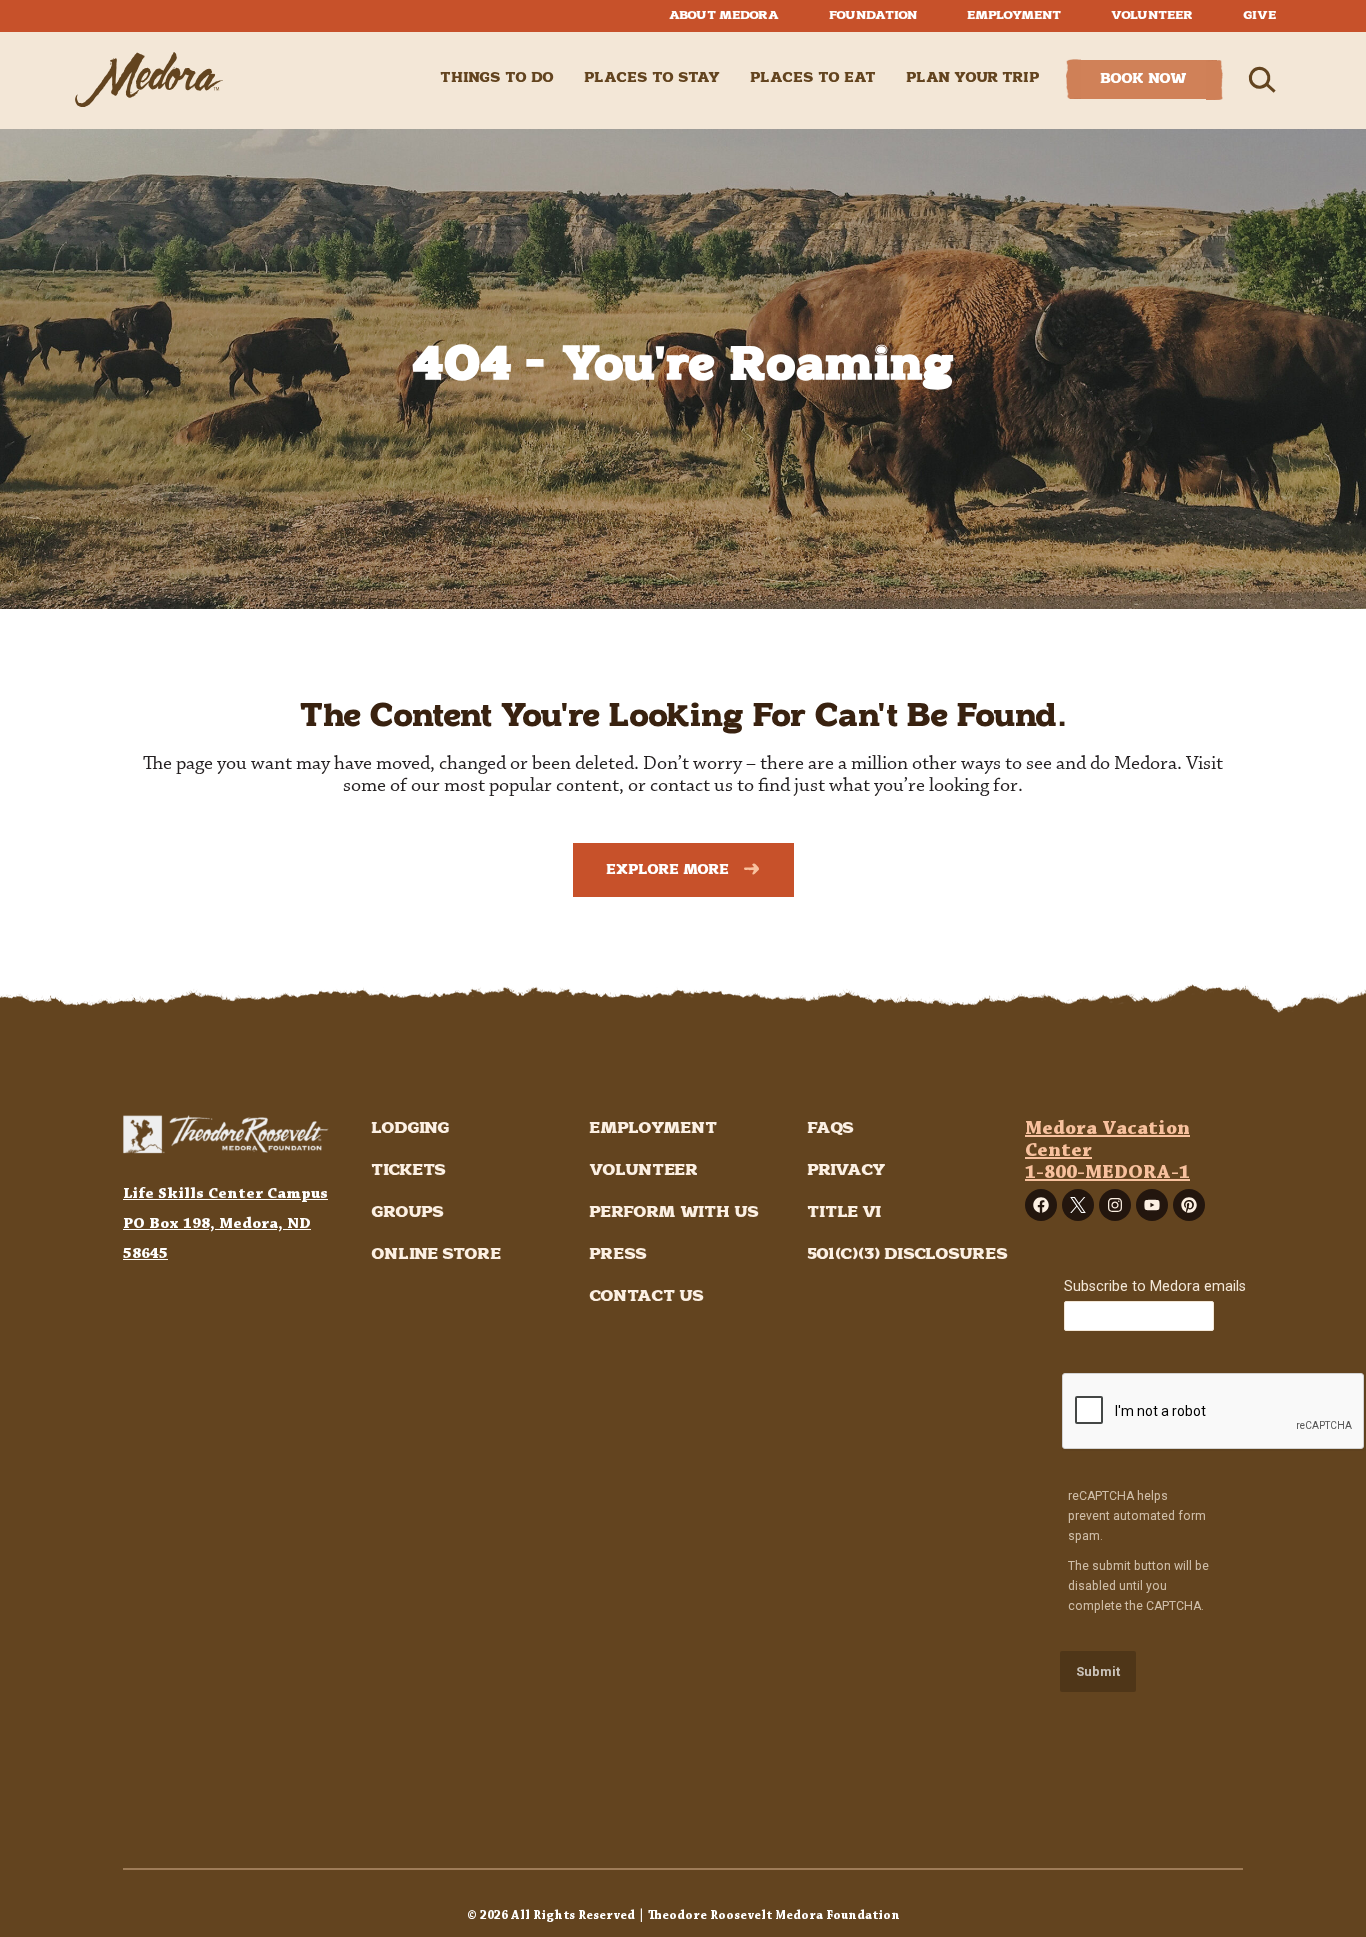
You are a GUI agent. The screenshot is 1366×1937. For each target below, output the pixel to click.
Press (618, 1254)
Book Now (1143, 79)
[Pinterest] (1189, 1205)
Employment (1014, 15)
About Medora (724, 15)
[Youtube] (1152, 1205)
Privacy (846, 1170)
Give (1259, 15)
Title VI (844, 1212)
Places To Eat (813, 78)
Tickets (408, 1170)
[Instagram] (1115, 1205)
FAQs (830, 1128)
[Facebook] (1041, 1205)
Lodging (410, 1128)
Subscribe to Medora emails (1155, 1286)
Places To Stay (652, 78)
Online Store (436, 1254)
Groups (407, 1212)
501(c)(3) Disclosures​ (907, 1254)
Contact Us (646, 1296)
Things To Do (497, 78)
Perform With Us (674, 1212)
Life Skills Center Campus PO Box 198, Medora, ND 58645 (225, 1223)
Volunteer (1152, 15)
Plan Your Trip (973, 78)
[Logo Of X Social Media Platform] (1078, 1205)
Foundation (873, 15)
